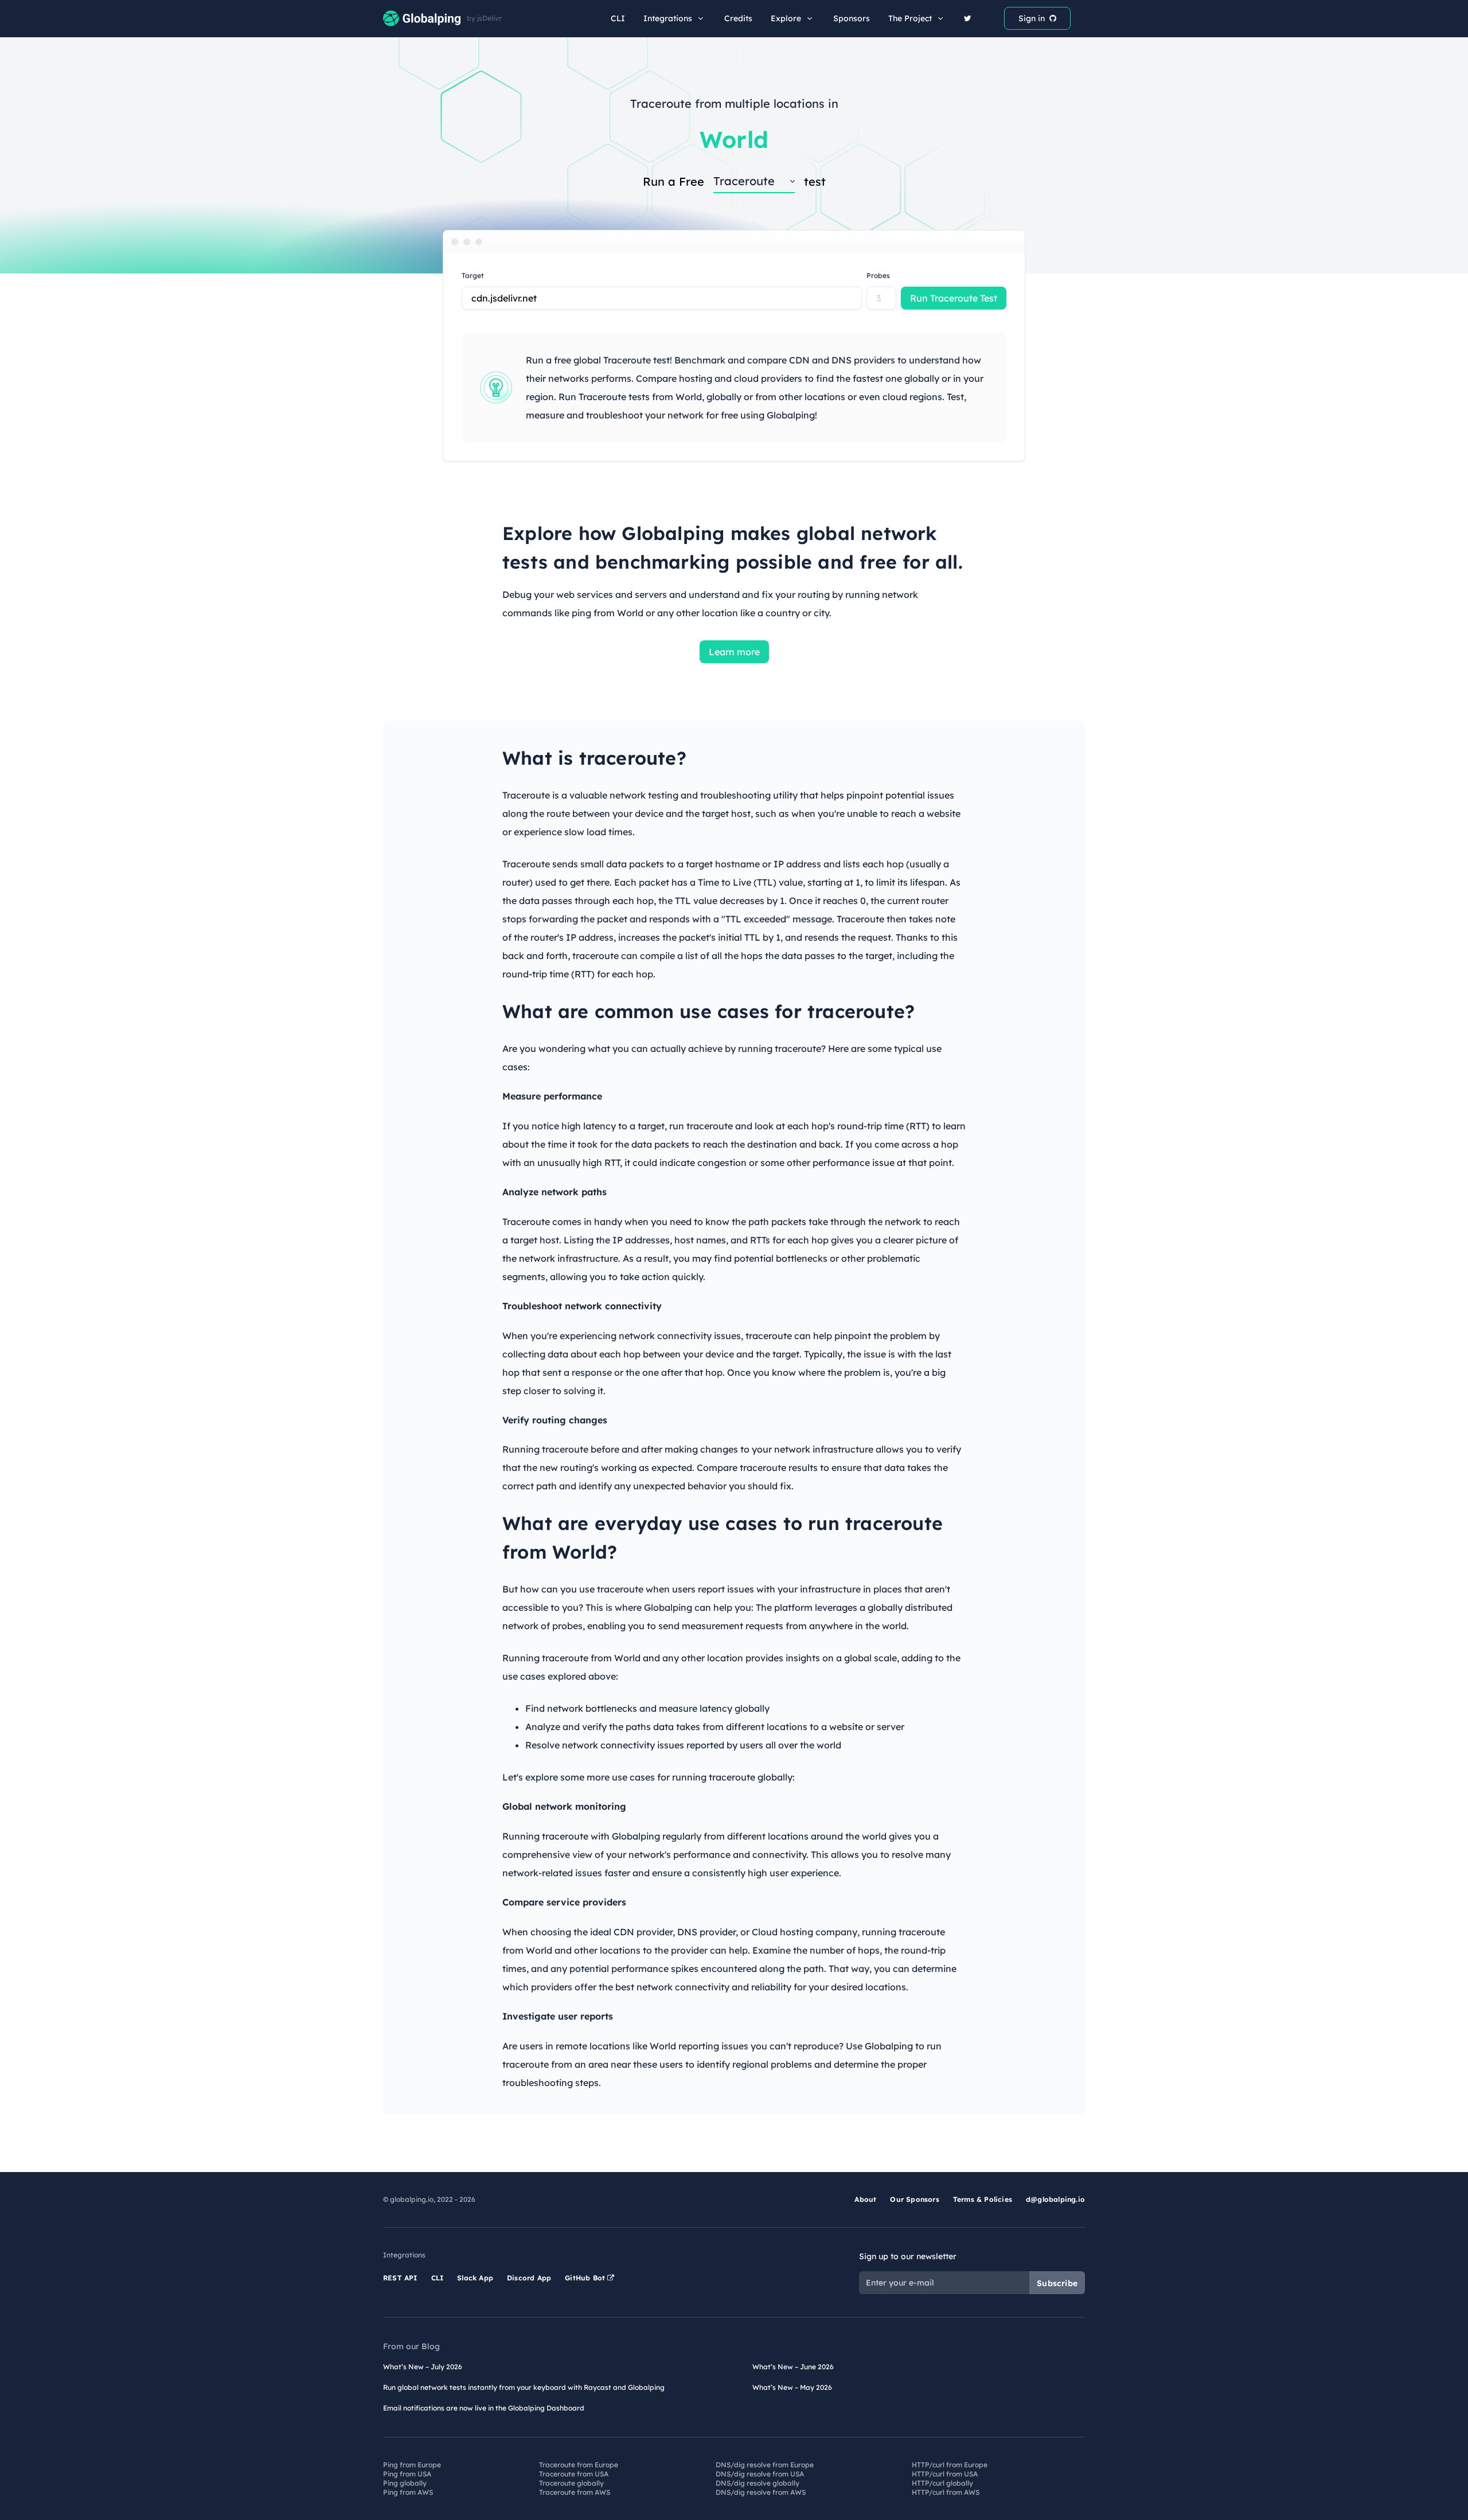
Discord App (529, 2278)
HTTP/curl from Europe (950, 2465)
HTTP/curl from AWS (946, 2492)
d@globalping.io (1055, 2199)
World (734, 139)
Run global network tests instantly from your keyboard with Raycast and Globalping (524, 2387)
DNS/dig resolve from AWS (761, 2492)
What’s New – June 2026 (793, 2367)
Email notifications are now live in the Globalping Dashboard (484, 2408)
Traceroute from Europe (579, 2465)
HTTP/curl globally (942, 2483)
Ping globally (405, 2483)
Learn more (734, 652)
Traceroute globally (571, 2483)
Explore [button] (786, 18)
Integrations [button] (668, 18)
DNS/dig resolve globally (758, 2483)
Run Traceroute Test (954, 298)
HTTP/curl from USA (945, 2474)
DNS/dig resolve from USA (760, 2474)
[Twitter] (968, 18)
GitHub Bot (586, 2278)
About (865, 2199)
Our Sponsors (914, 2199)
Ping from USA (407, 2474)
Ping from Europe (412, 2465)
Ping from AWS (408, 2492)
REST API (400, 2278)
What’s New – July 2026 (423, 2367)
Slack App (475, 2278)
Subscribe (1057, 2283)
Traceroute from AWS (575, 2492)
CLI (618, 18)
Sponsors (852, 18)
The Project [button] (910, 18)
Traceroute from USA (574, 2474)
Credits (738, 18)
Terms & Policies (983, 2199)
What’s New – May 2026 (792, 2387)
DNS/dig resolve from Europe (765, 2465)
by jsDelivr (484, 18)
